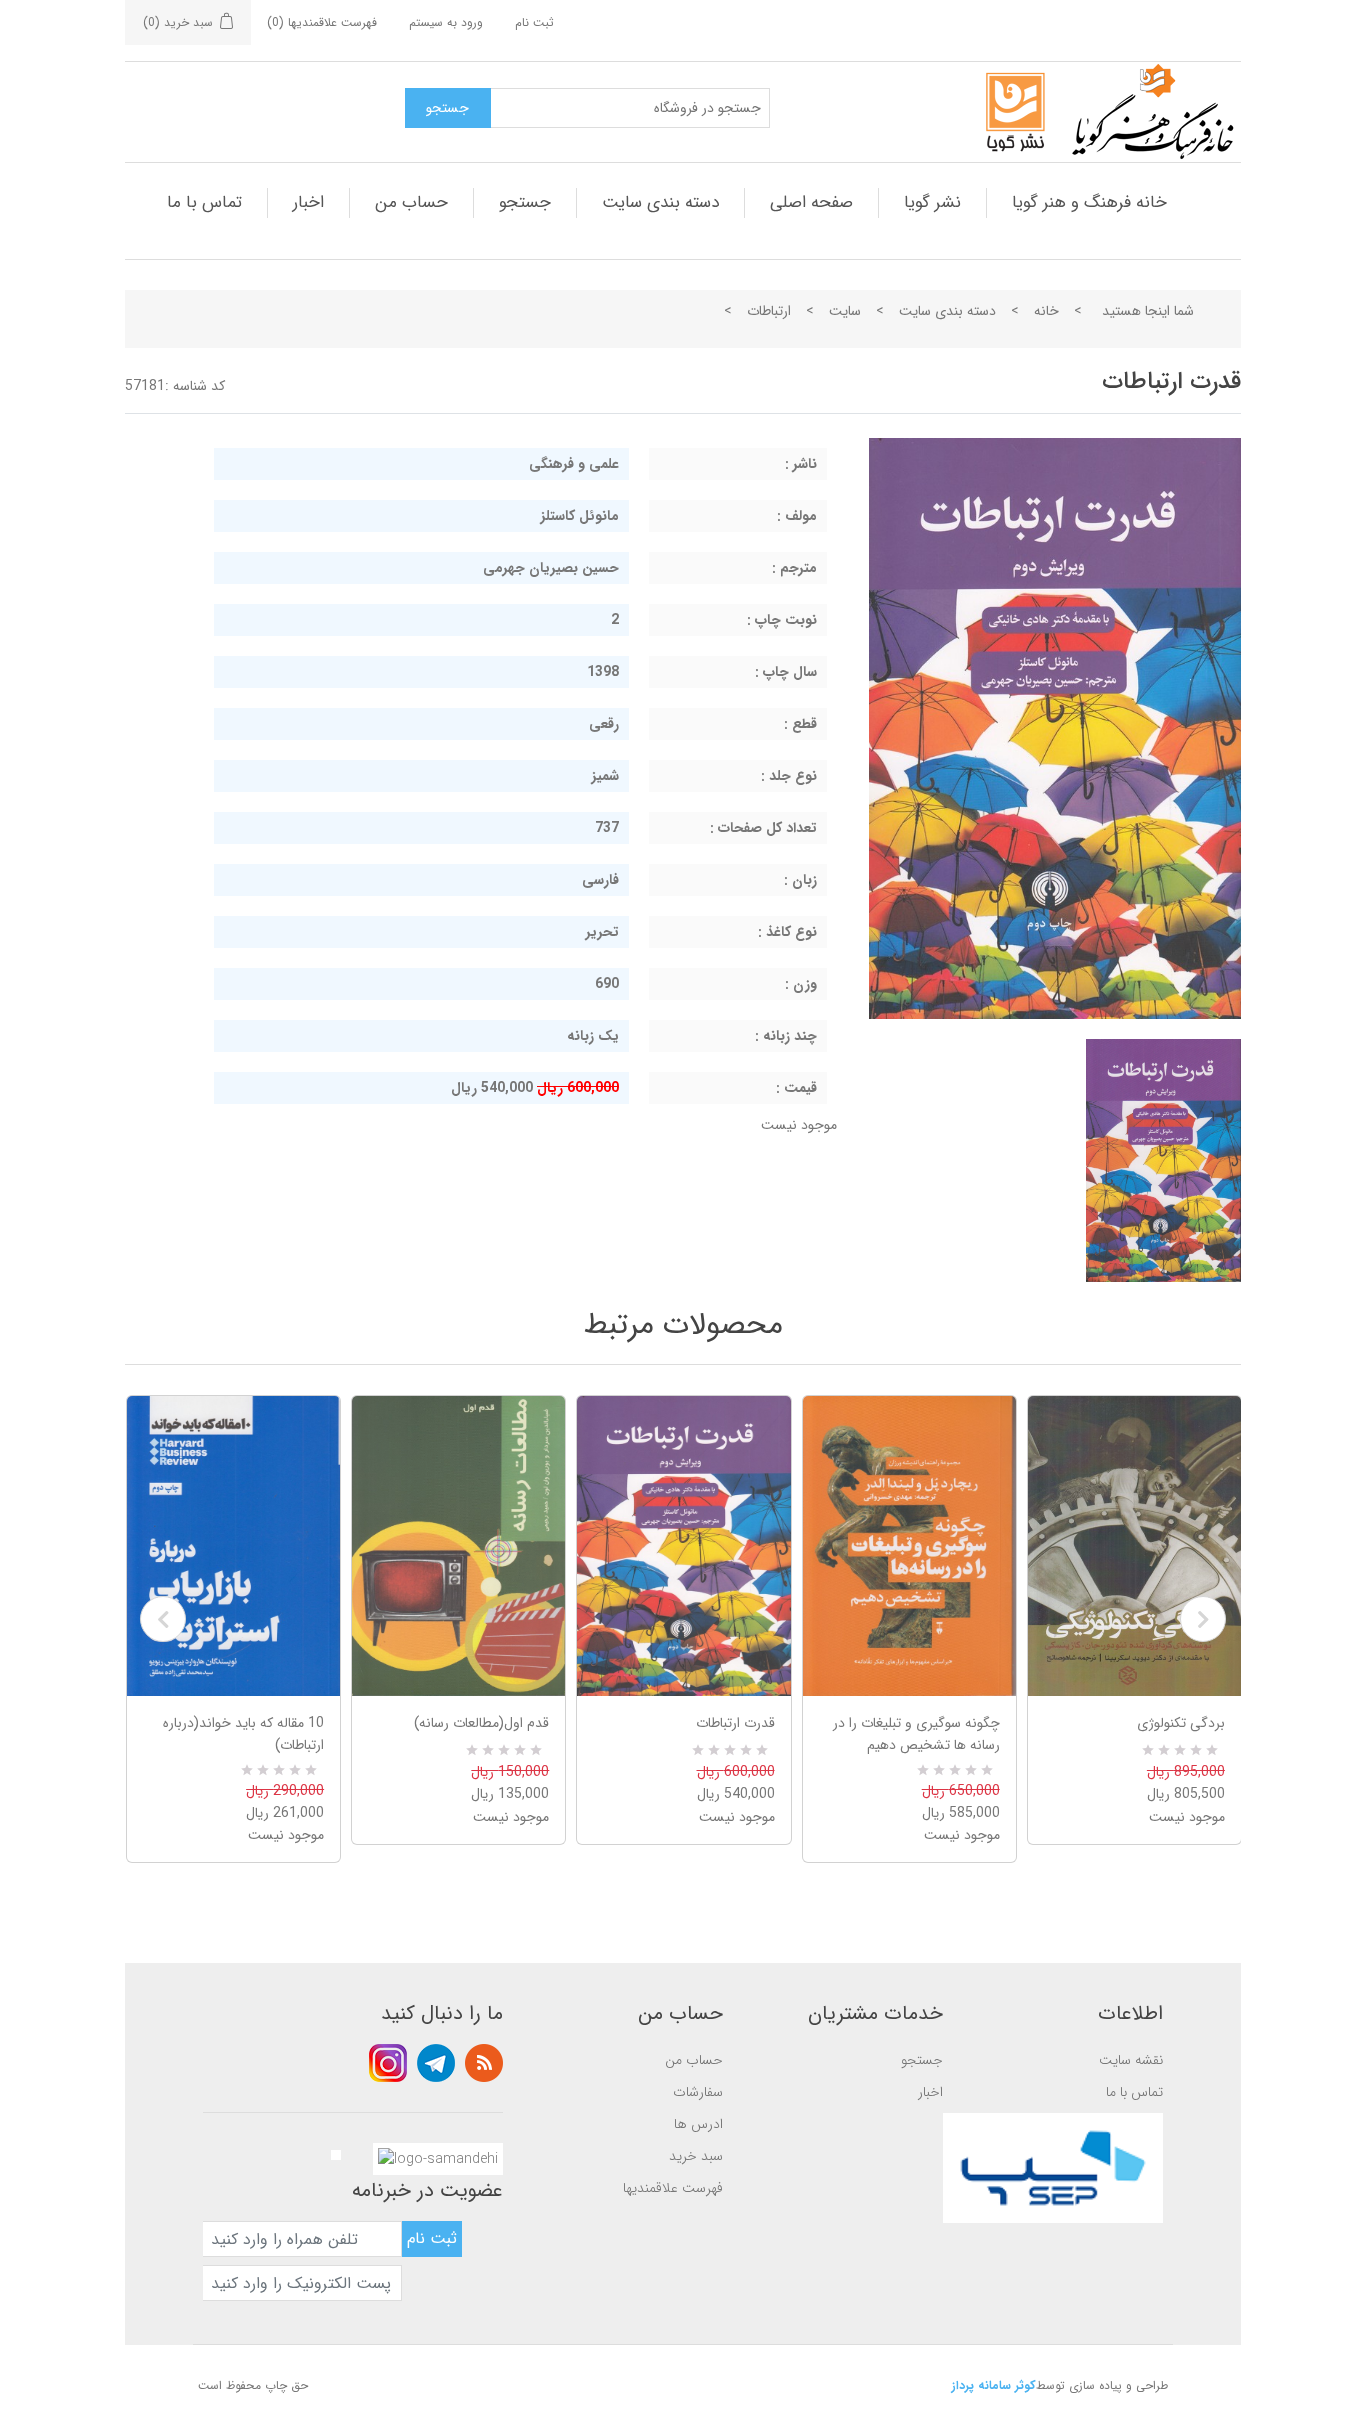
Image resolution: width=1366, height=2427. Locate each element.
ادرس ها (698, 2124)
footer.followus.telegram (436, 2063)
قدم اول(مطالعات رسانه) (481, 1723)
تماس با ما (204, 202)
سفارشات (698, 2092)
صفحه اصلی (811, 202)
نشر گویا (932, 202)
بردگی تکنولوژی (1181, 1723)
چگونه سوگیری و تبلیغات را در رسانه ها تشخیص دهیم (916, 1734)
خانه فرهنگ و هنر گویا (1089, 202)
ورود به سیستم (446, 22)
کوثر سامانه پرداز (994, 2385)
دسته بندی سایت (660, 202)
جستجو (525, 202)
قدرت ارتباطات (735, 1723)
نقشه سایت (1131, 2060)
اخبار (308, 202)
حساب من (411, 202)
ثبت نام (534, 22)
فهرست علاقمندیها (673, 2188)
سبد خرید (696, 2156)
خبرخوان (484, 2063)
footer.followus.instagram (388, 2063)
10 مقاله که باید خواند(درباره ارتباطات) (243, 1734)
